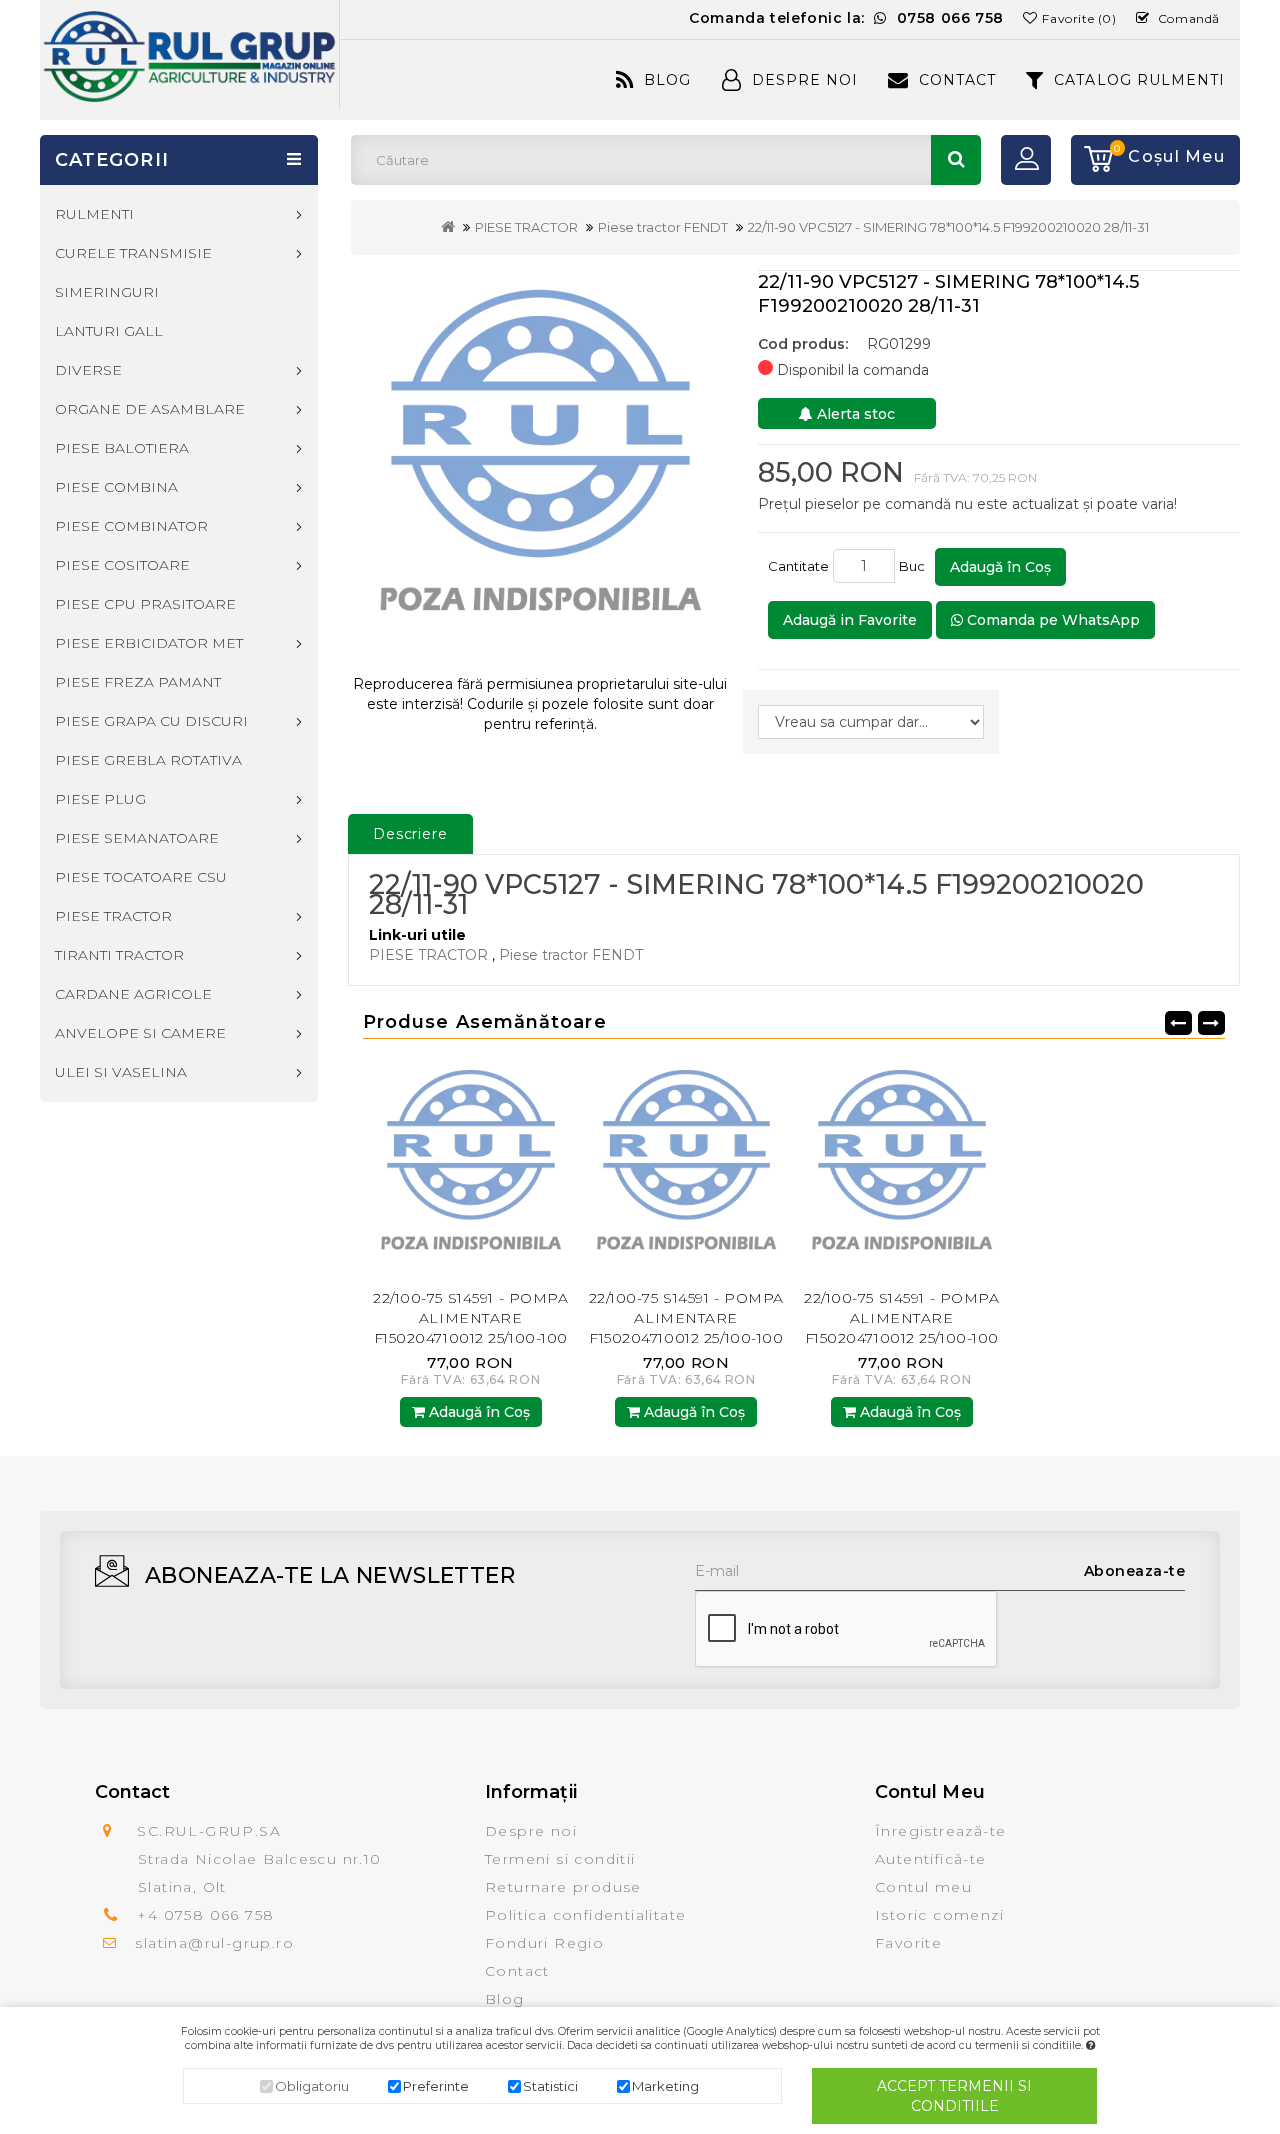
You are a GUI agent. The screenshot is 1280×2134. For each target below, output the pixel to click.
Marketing (665, 2086)
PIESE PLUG (100, 799)
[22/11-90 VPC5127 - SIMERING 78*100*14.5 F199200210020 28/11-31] (540, 464)
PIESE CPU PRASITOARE (145, 604)
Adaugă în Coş (1000, 567)
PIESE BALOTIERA (122, 448)
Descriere (410, 834)
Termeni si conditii (560, 1859)
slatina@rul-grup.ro (214, 1943)
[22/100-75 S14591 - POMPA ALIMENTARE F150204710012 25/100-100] (471, 1167)
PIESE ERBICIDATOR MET (149, 643)
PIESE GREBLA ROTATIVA (148, 760)
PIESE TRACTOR (526, 227)
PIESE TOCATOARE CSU (141, 877)
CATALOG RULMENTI (1139, 80)
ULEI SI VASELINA (121, 1072)
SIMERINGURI (107, 292)
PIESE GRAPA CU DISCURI (151, 721)
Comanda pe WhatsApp (1051, 620)
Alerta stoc (854, 414)
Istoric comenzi (939, 1915)
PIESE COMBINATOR (131, 526)
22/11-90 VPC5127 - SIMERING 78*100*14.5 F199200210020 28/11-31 (948, 227)
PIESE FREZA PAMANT (138, 682)
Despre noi (531, 1831)
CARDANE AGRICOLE (133, 994)
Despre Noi (805, 80)
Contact (957, 80)
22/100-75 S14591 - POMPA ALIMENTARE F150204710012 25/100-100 (470, 1318)
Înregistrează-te (940, 1831)
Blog (667, 80)
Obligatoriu (312, 2086)
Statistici (550, 2086)
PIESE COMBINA (116, 487)
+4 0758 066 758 (205, 1915)
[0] (1092, 160)
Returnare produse (563, 1887)
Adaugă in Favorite (850, 620)
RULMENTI (94, 214)
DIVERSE (88, 370)
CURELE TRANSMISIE (133, 253)
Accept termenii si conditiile (954, 2096)
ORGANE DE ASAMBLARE (150, 409)
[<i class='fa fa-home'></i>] (448, 227)
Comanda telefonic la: (846, 18)
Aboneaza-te (1135, 1571)
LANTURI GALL (109, 331)
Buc (915, 566)
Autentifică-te (931, 1859)
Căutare (956, 160)
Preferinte (436, 2086)
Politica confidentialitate (585, 1915)
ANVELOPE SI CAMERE (140, 1033)
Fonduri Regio (544, 1943)
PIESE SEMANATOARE (137, 838)
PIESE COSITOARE (122, 565)
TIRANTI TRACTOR (119, 955)
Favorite (908, 1943)
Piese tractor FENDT (663, 227)
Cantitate (798, 566)
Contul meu (923, 1887)
